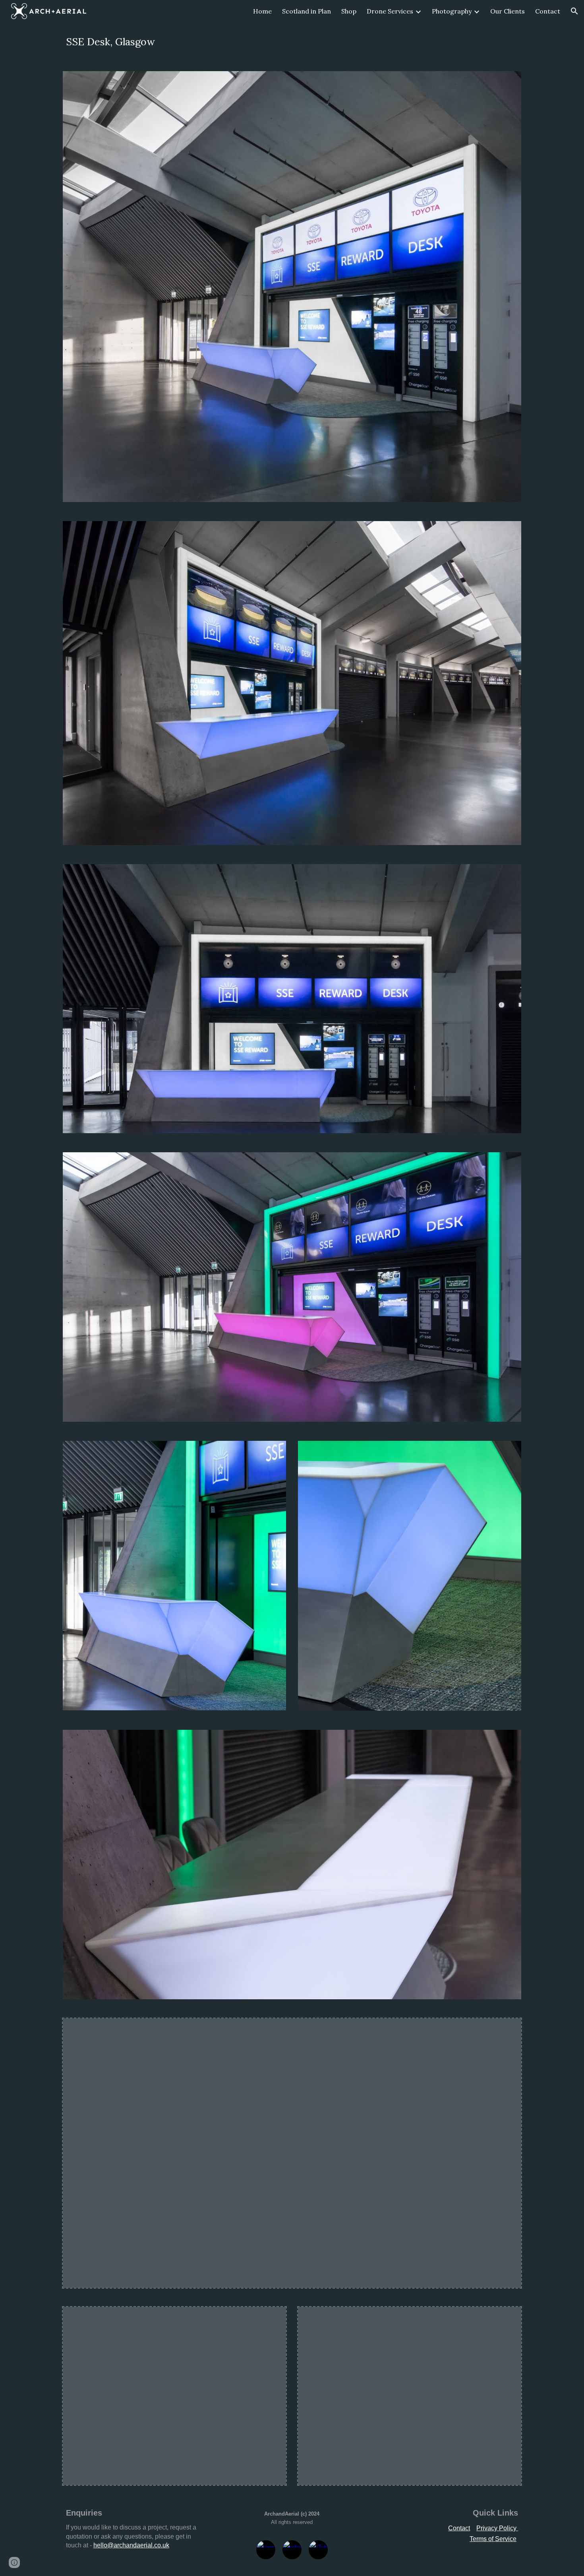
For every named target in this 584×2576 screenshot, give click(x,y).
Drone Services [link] (390, 11)
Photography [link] (452, 11)
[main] (292, 42)
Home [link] (262, 11)
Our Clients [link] (508, 11)
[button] (574, 11)
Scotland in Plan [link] (307, 11)
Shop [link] (349, 11)
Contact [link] (548, 11)
